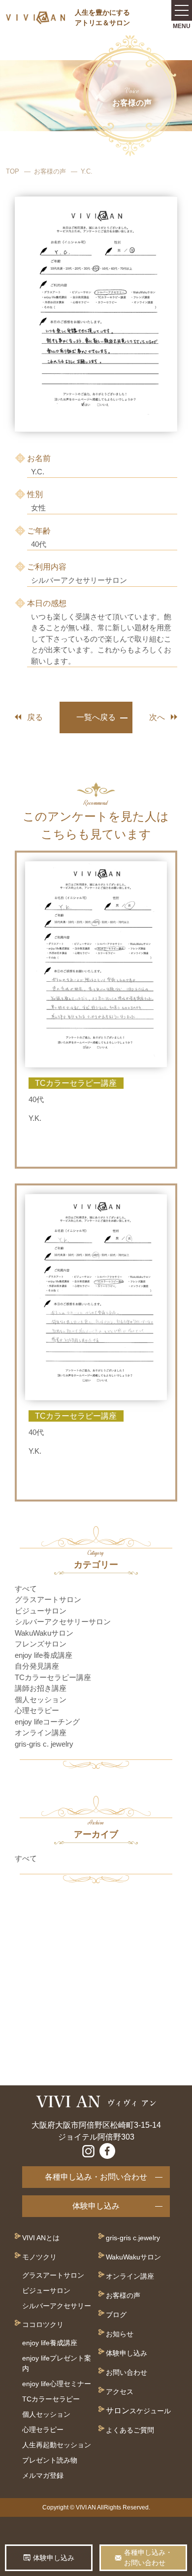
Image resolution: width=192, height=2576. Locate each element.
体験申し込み (96, 2206)
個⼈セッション (46, 2414)
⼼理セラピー (43, 2430)
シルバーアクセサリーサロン (63, 1622)
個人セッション (41, 1699)
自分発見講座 (37, 1666)
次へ (157, 717)
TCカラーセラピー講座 (53, 1677)
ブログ (116, 2315)
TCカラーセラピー (51, 2399)
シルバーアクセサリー (57, 2306)
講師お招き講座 (41, 1688)
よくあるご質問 (130, 2430)
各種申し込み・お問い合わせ (96, 2177)
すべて (26, 1589)
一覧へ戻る (96, 717)
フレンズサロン (41, 1644)
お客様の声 (50, 171)
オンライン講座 (41, 1733)
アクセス (120, 2392)
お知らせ (120, 2334)
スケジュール (150, 2411)
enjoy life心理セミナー (57, 2384)
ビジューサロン (41, 1611)
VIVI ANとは (41, 2238)
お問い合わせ (127, 2372)
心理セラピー (37, 1710)
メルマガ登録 (43, 2475)
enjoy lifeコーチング (47, 1722)
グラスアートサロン (48, 1599)
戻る (35, 717)
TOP (13, 171)
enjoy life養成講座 (44, 1655)
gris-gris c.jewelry (133, 2238)
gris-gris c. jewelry (44, 1744)
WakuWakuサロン (44, 1633)
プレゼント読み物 (50, 2460)
